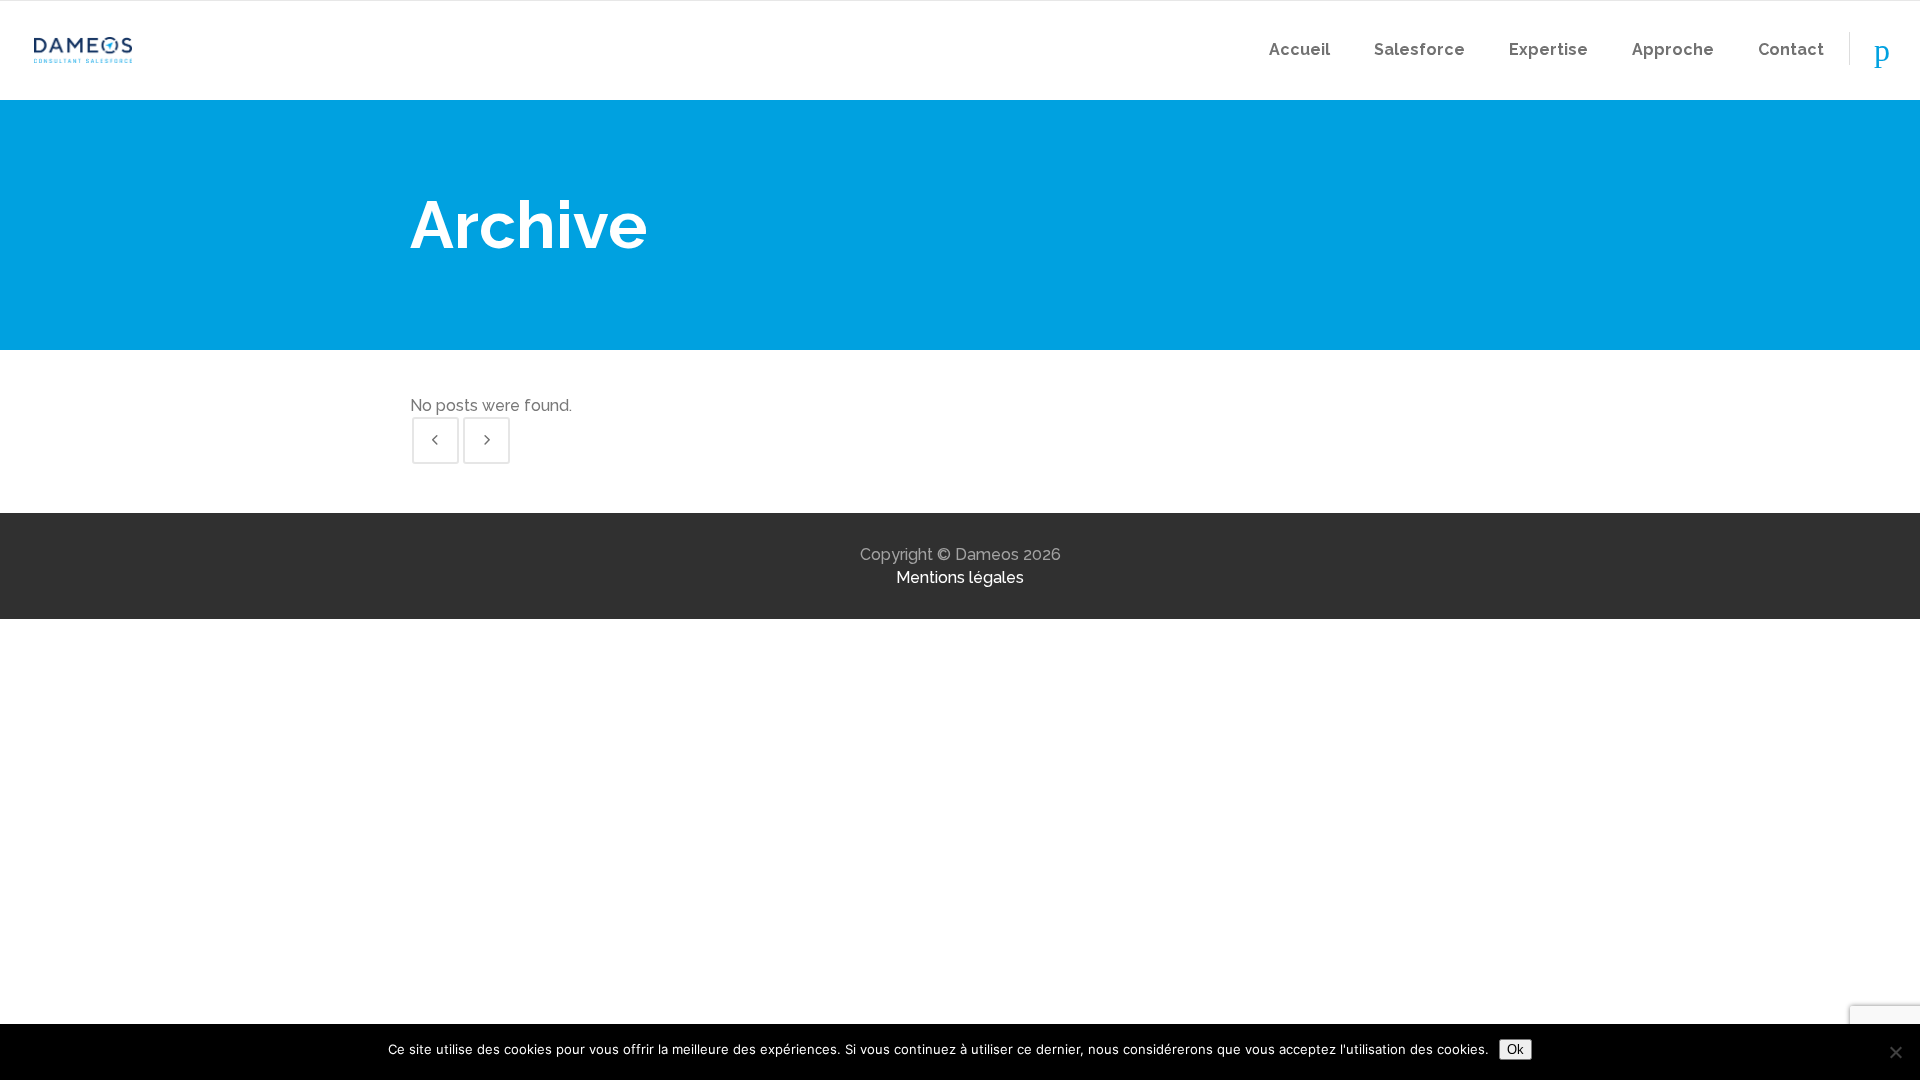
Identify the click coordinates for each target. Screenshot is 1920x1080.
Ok (1515, 1049)
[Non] (1895, 1052)
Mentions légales (960, 577)
